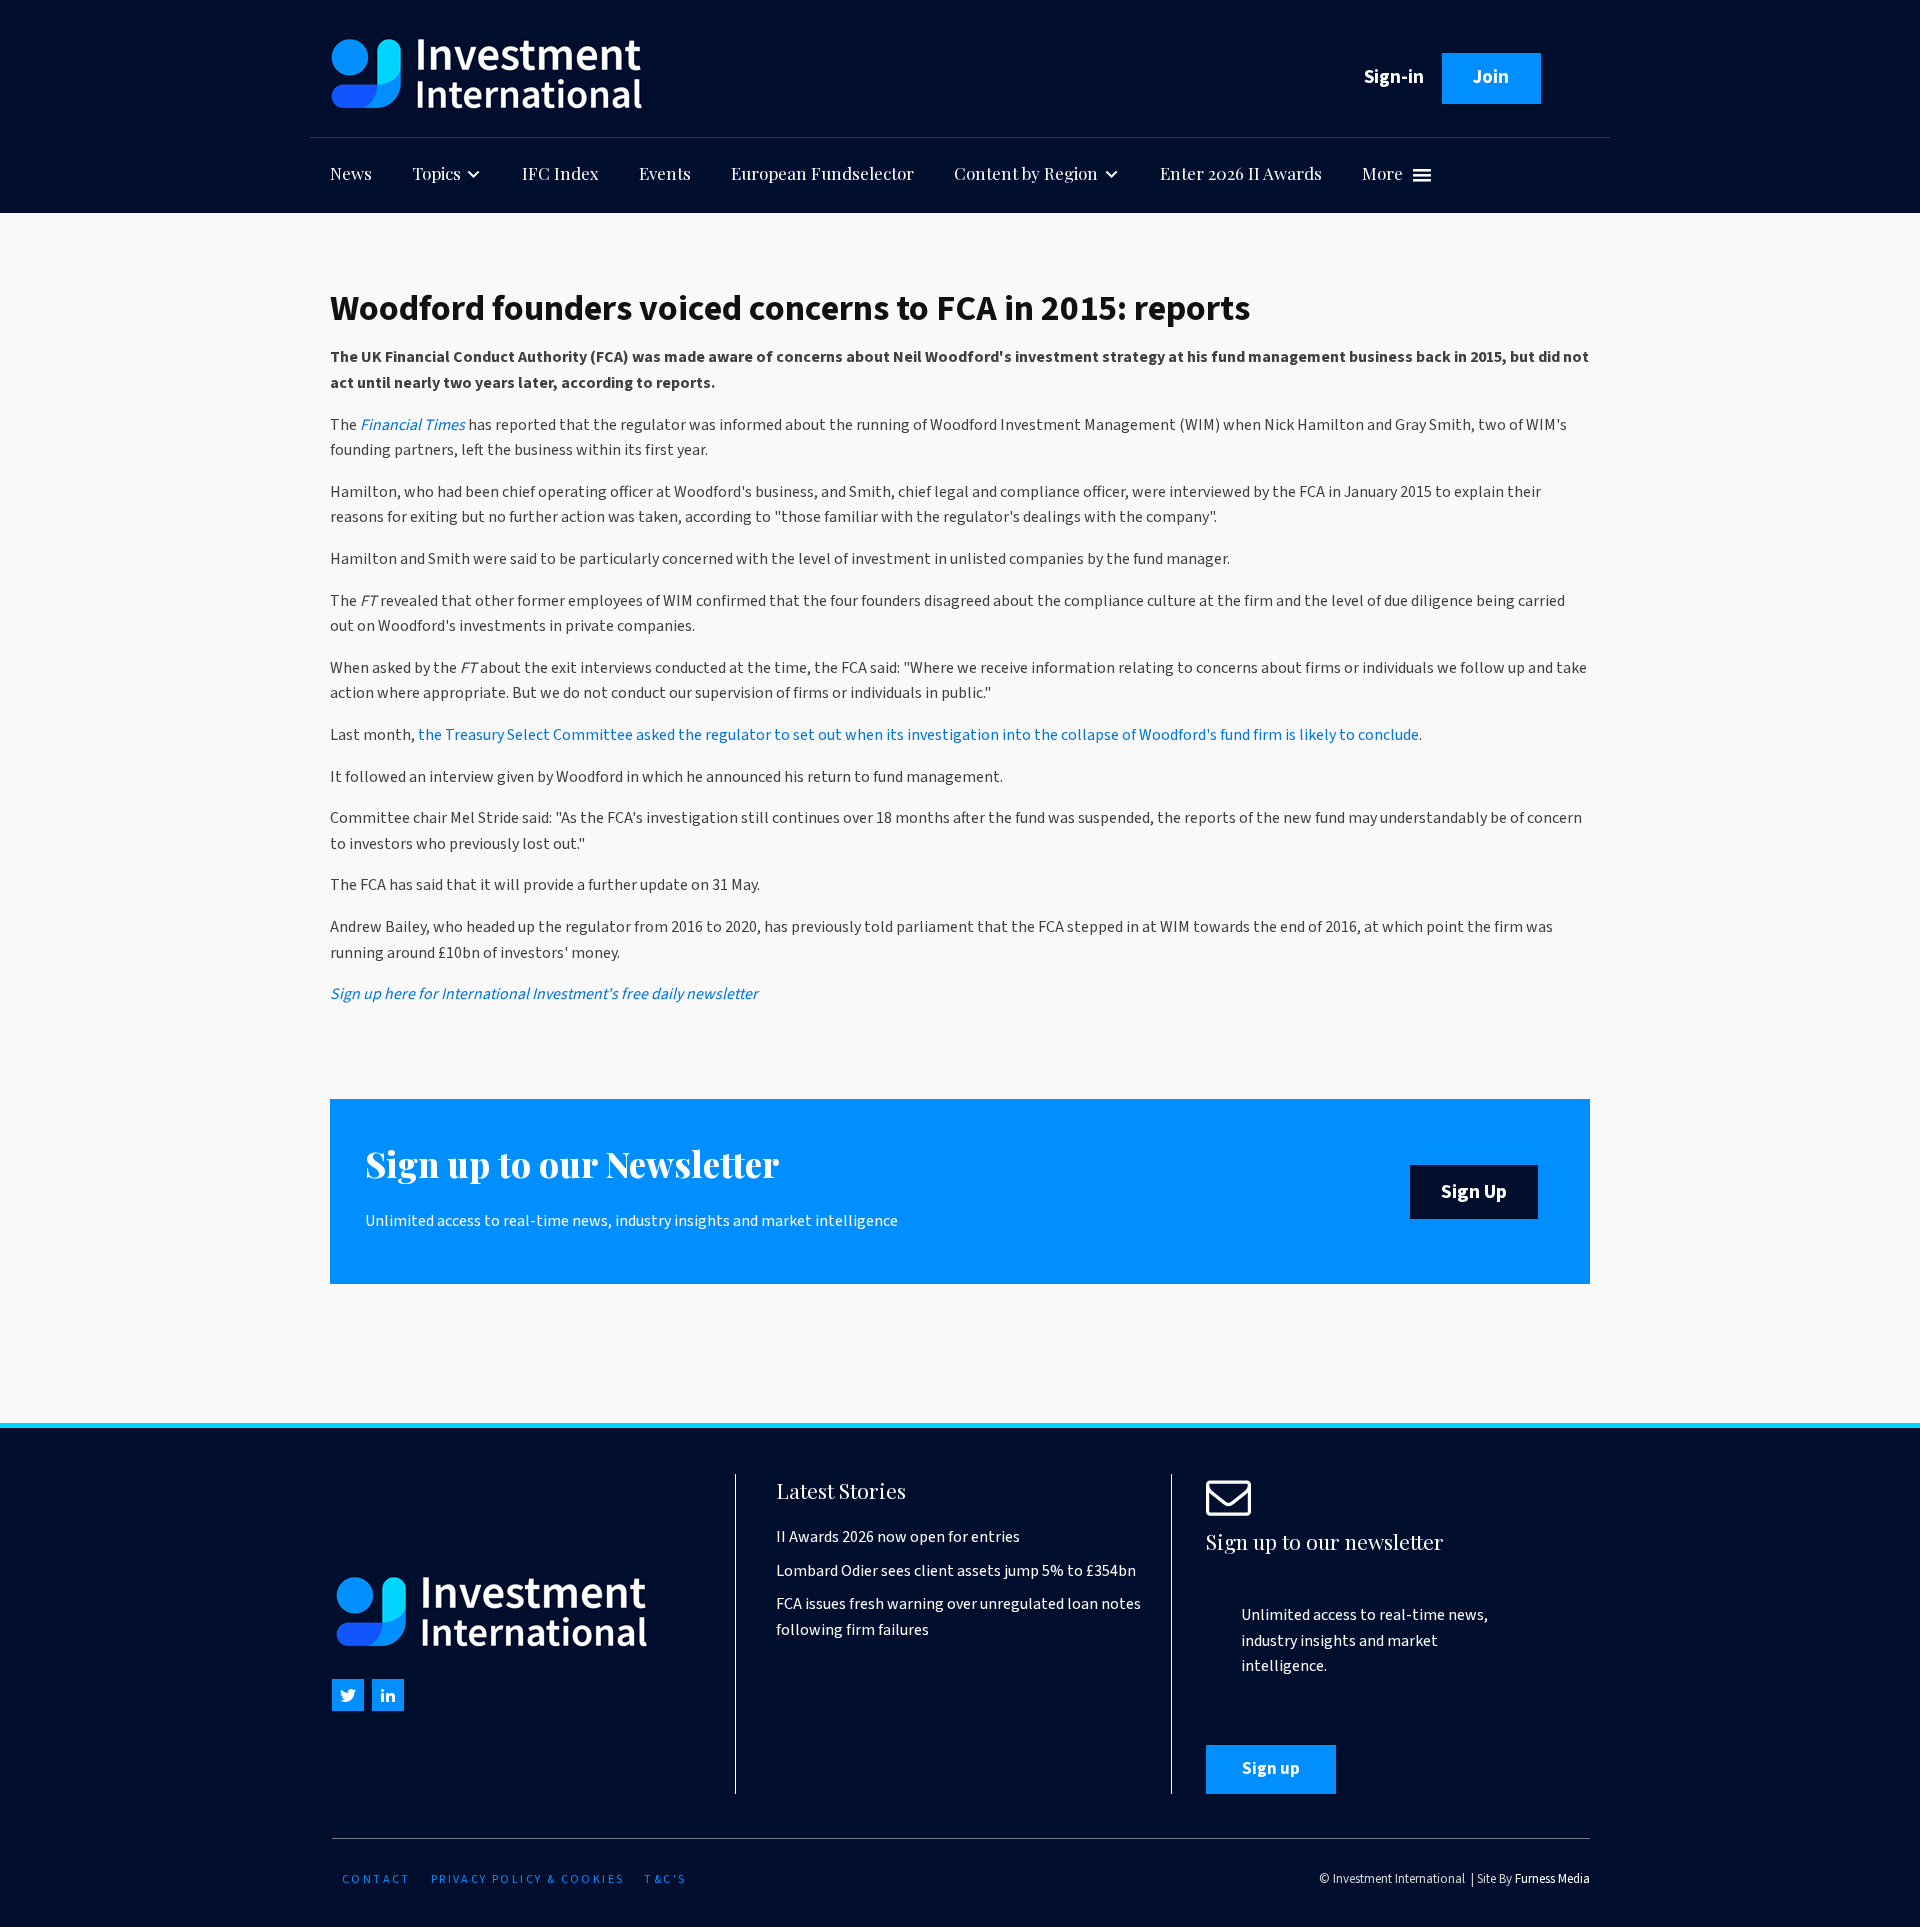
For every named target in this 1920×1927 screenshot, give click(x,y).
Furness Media (1552, 1879)
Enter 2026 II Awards (1241, 173)
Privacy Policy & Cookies (528, 1879)
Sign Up (1474, 1192)
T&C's (665, 1879)
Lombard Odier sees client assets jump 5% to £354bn (956, 1571)
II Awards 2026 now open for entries (898, 1537)
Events (665, 173)
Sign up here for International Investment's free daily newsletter (544, 994)
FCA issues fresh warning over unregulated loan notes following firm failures (958, 1617)
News (351, 173)
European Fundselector (822, 173)
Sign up (1271, 1769)
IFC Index (560, 173)
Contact (376, 1879)
